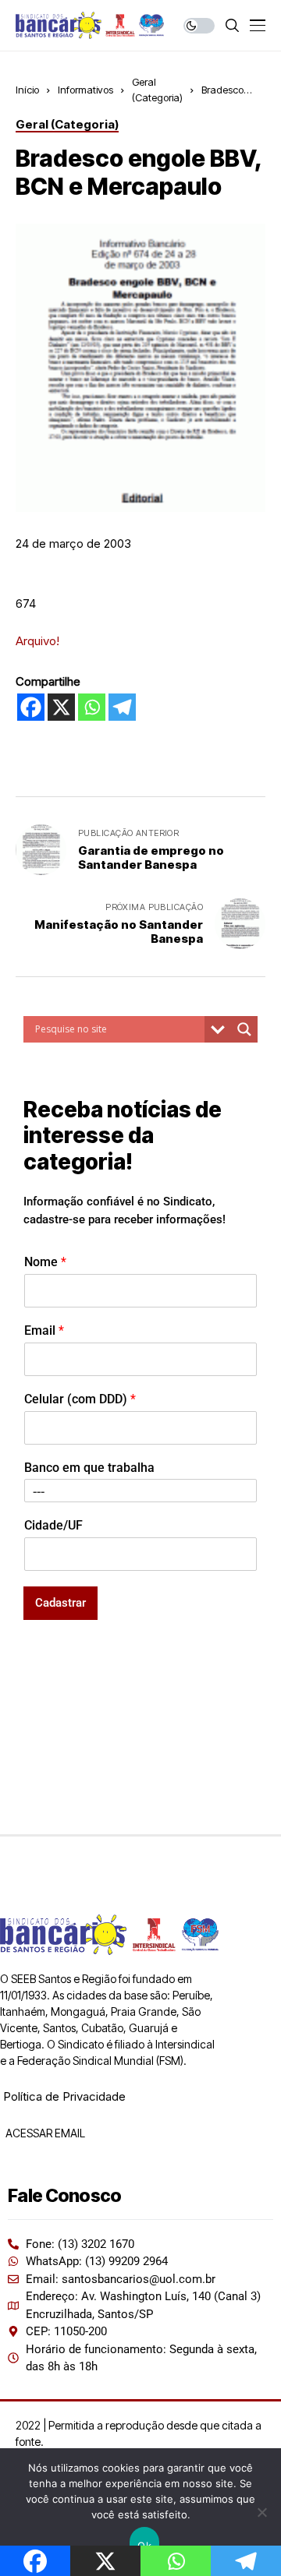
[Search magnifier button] (244, 1029)
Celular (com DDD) (80, 1399)
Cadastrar (60, 1603)
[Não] (261, 2512)
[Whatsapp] (92, 707)
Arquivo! (37, 641)
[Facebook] (31, 707)
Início (27, 90)
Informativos (85, 90)
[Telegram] (122, 707)
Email (44, 1330)
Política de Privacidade (64, 2096)
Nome (45, 1262)
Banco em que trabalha (89, 1468)
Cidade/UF (53, 1525)
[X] (61, 707)
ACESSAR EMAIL (44, 2133)
